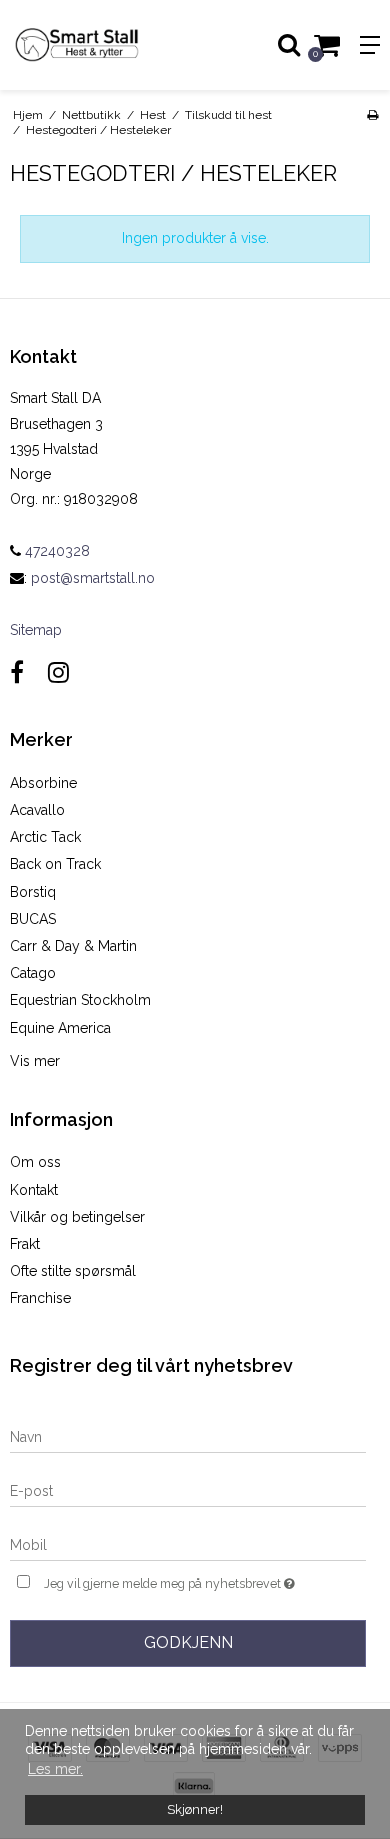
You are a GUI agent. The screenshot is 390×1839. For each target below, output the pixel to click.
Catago (33, 973)
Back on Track (55, 864)
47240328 (55, 551)
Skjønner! (195, 1809)
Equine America (60, 1028)
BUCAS (33, 919)
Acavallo (37, 810)
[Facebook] (17, 672)
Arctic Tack (45, 837)
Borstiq (33, 892)
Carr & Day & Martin (73, 946)
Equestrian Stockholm (80, 1000)
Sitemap (36, 630)
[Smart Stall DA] (97, 45)
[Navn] (188, 1437)
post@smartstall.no (93, 578)
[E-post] (188, 1491)
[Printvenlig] (372, 115)
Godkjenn (188, 1642)
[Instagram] (58, 672)
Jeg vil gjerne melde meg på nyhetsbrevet (177, 1579)
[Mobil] (188, 1545)
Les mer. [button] (55, 1769)
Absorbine (43, 783)
